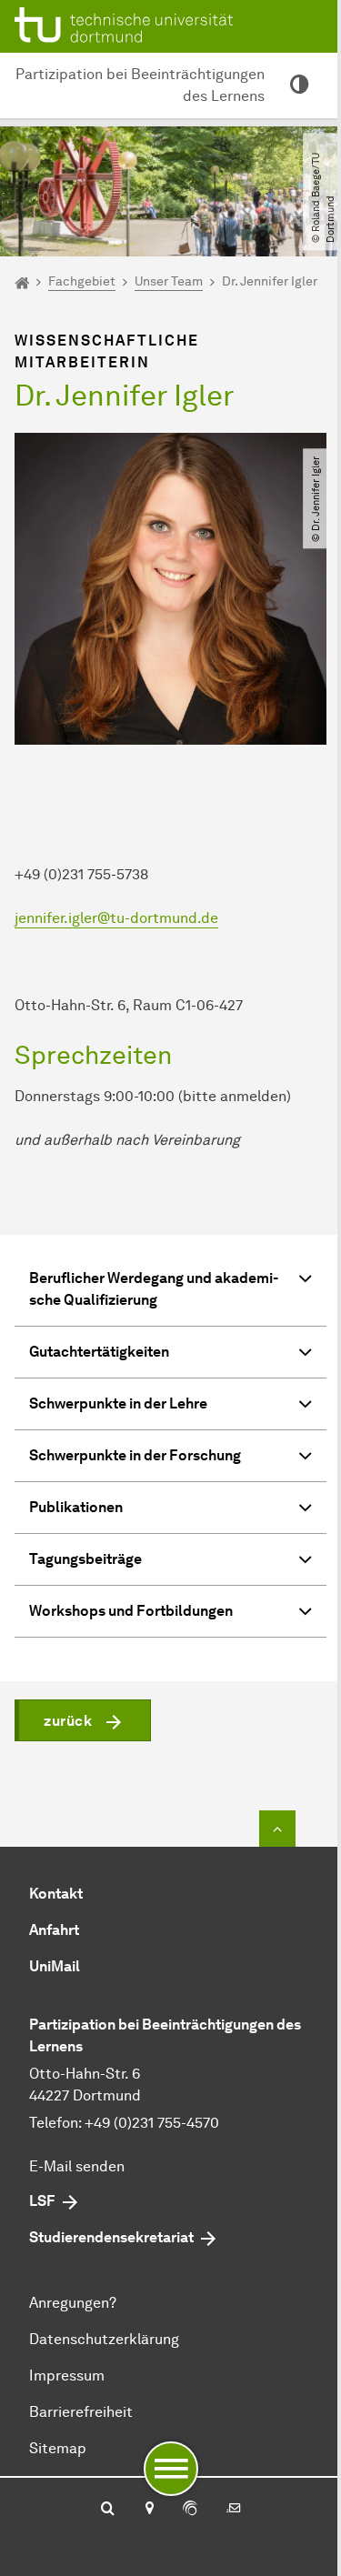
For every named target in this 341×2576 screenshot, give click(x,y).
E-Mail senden (77, 2166)
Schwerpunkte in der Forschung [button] (135, 1455)
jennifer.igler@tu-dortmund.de (116, 918)
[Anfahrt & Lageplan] (149, 2510)
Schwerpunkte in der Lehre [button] (118, 1403)
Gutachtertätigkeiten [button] (99, 1352)
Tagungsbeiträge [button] (85, 1559)
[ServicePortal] (190, 2510)
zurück (68, 1721)
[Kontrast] (299, 85)
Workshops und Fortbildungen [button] (131, 1611)
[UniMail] (234, 2510)
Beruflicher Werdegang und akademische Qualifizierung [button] (154, 1289)
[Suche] (108, 2510)
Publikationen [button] (76, 1507)
